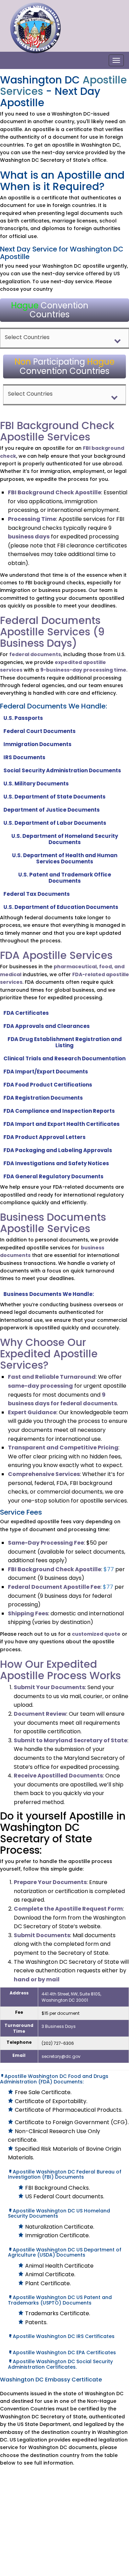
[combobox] (64, 338)
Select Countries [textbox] (27, 337)
